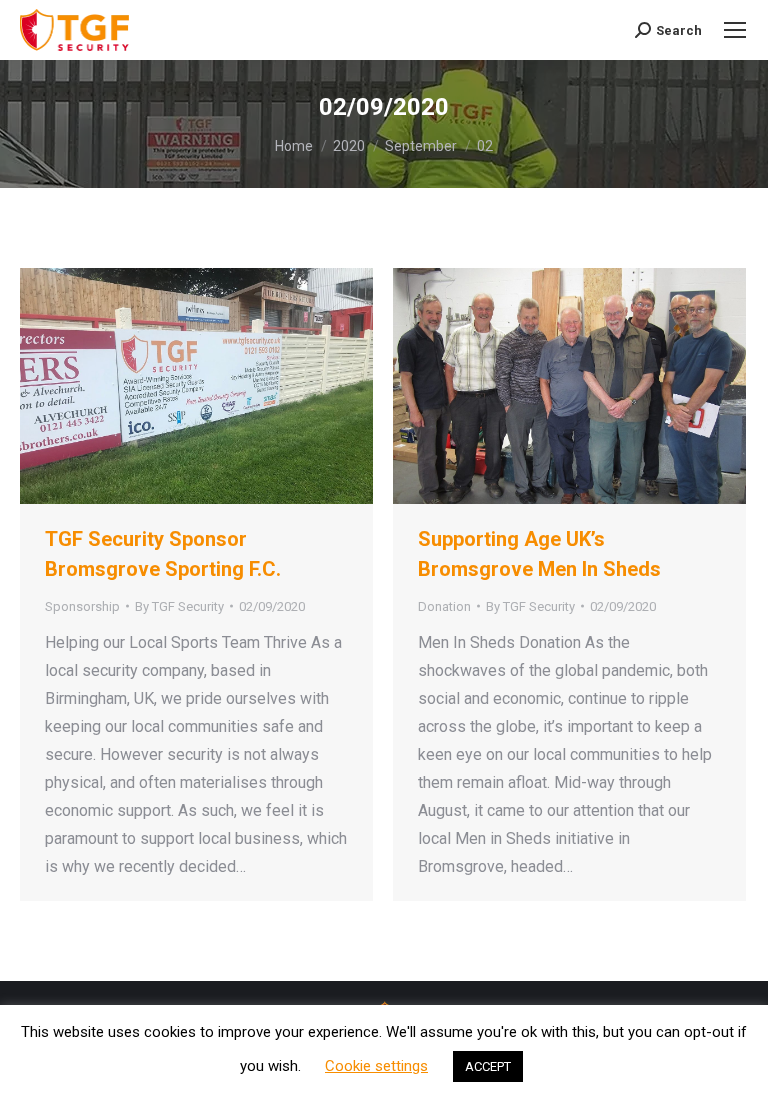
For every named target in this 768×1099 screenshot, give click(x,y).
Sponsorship (82, 606)
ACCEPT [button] (488, 1066)
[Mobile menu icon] (735, 30)
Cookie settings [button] (376, 1066)
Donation (444, 606)
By (179, 606)
